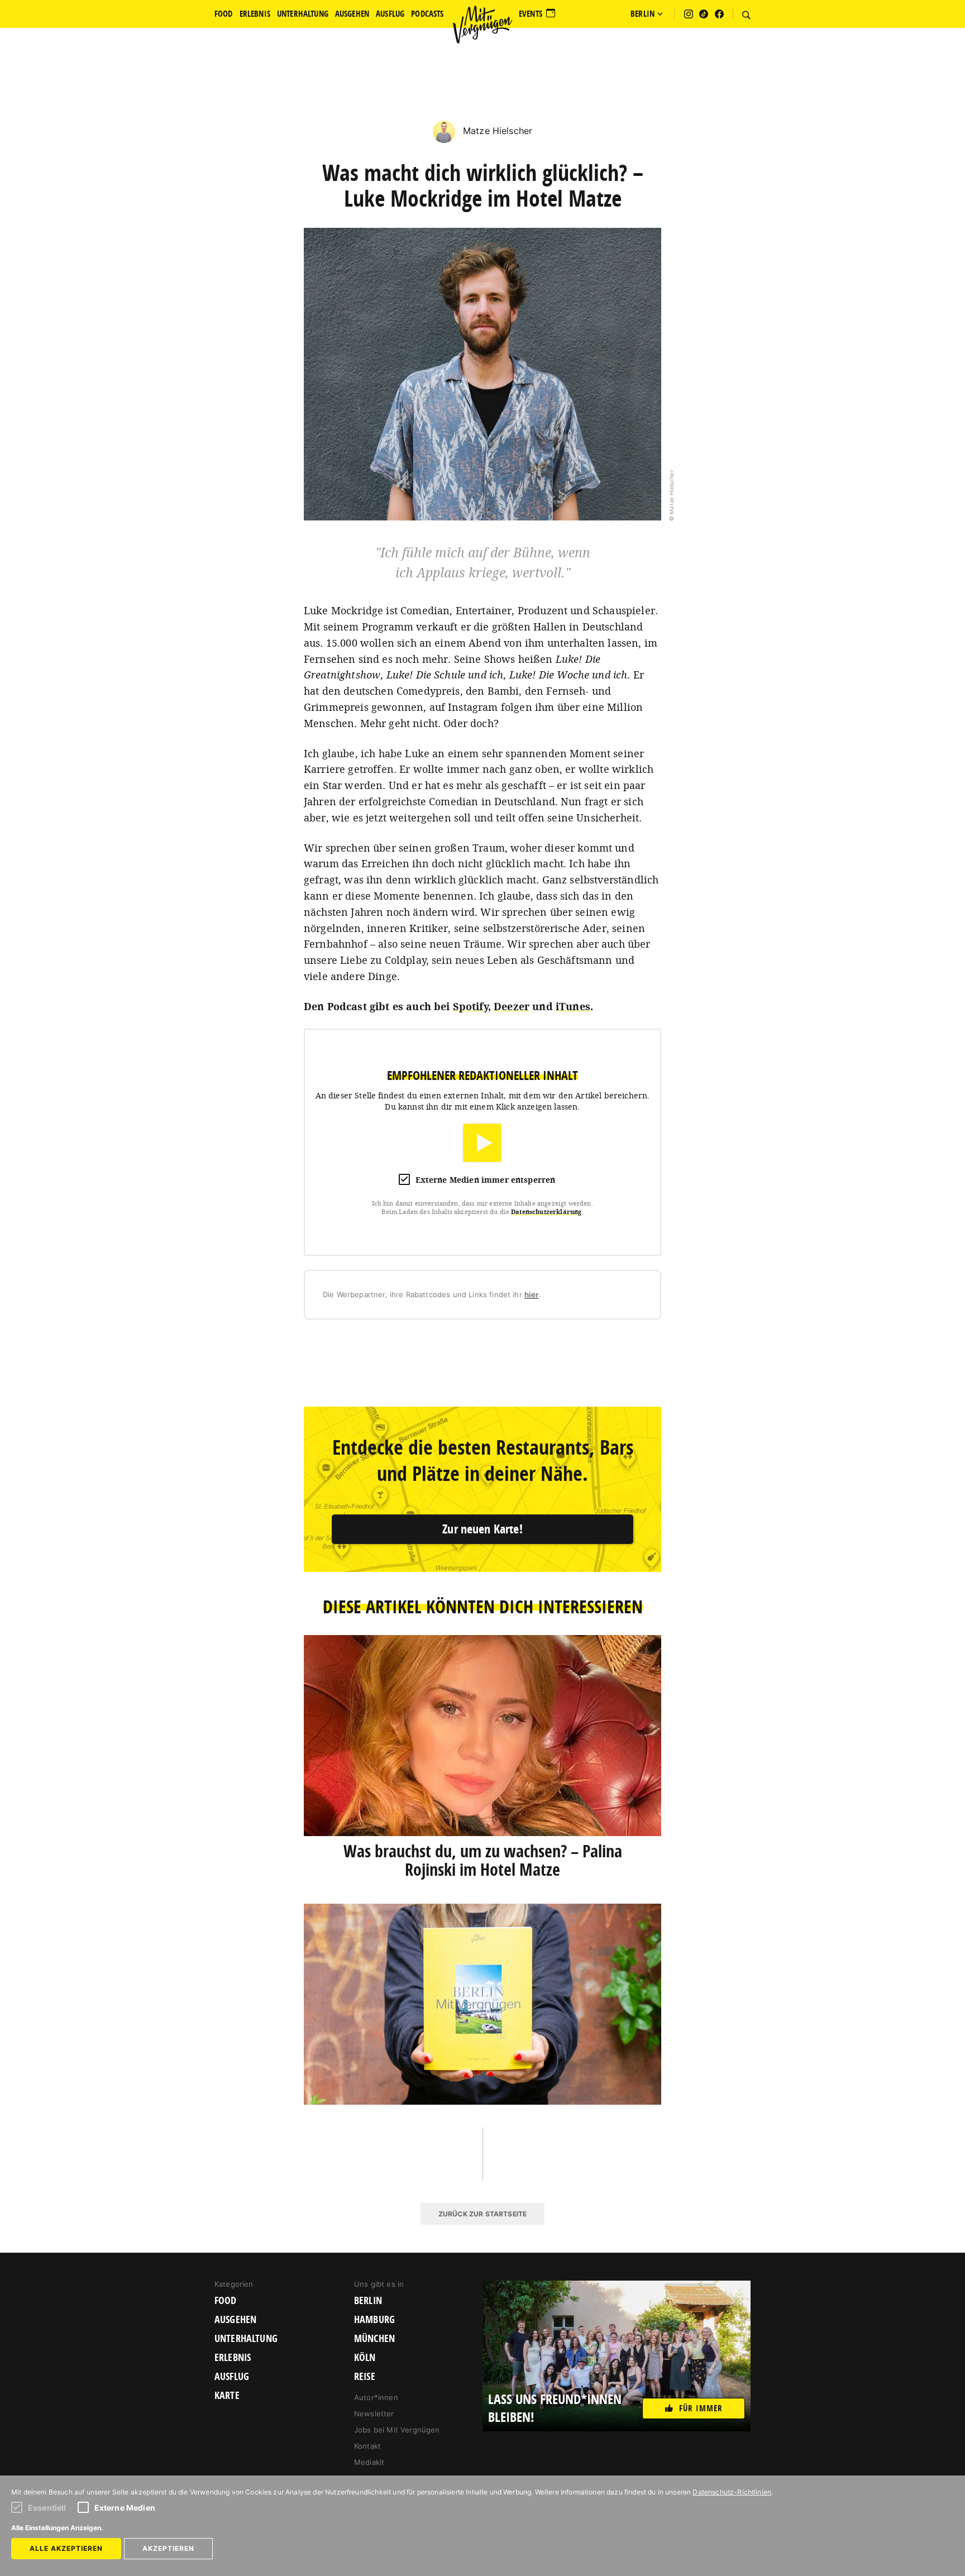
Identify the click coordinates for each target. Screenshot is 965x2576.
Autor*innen (376, 2397)
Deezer (512, 1006)
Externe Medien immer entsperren (486, 1180)
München (374, 2339)
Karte (227, 2396)
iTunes (573, 1006)
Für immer (701, 2408)
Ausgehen (235, 2320)
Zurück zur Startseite (482, 2214)
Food (226, 2301)
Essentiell (47, 2508)
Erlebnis (233, 2358)
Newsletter (374, 2413)
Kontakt (367, 2446)
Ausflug (232, 2377)
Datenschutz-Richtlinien (732, 2492)
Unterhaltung (246, 2339)
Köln (365, 2358)
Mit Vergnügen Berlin (482, 25)
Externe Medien (125, 2508)
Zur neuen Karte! (482, 1529)
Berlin (368, 2301)
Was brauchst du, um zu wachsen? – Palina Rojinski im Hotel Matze (483, 1860)
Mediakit (369, 2462)
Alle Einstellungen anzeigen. (57, 2528)
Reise (365, 2377)
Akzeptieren (168, 2548)
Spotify (470, 1006)
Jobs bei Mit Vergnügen (397, 2430)
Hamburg (374, 2320)
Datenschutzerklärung (546, 1211)
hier (532, 1294)
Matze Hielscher (496, 131)
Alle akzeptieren (66, 2548)
